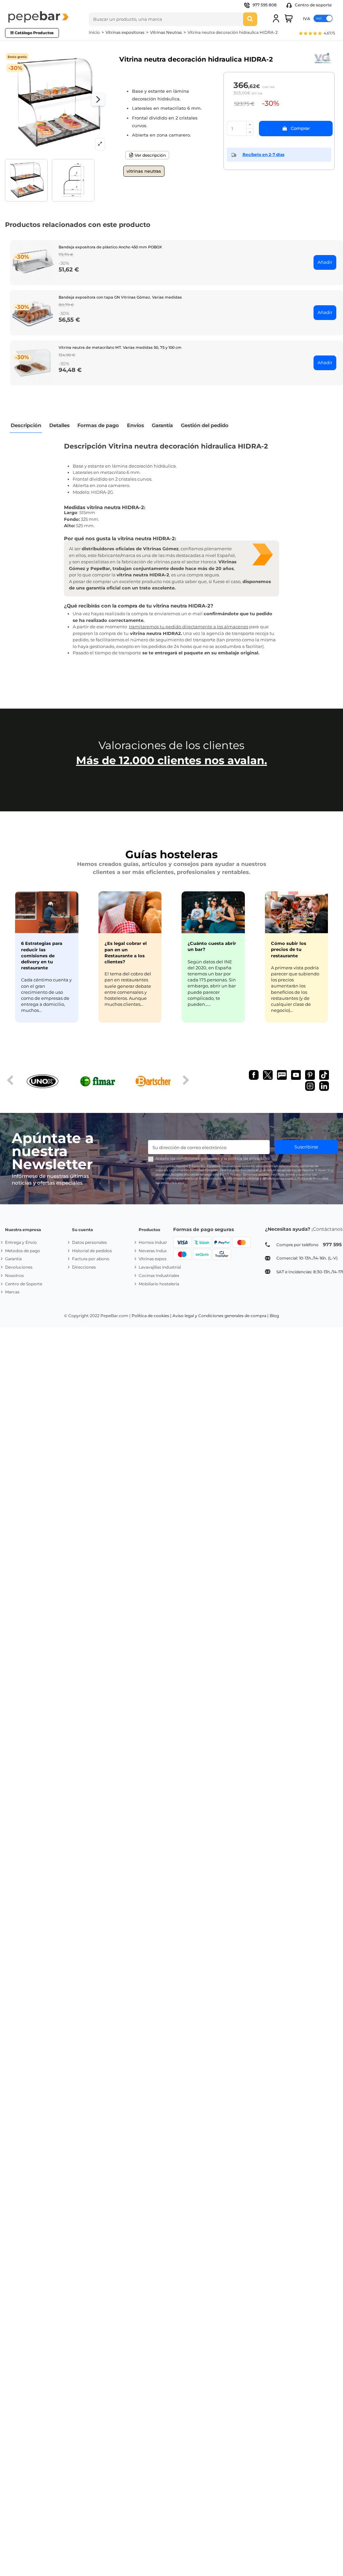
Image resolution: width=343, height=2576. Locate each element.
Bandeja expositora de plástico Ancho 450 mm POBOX (110, 247)
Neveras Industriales (159, 1251)
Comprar (300, 128)
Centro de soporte (313, 5)
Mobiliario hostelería (159, 1284)
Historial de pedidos (92, 1251)
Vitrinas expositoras (158, 1259)
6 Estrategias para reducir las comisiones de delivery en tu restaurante (42, 955)
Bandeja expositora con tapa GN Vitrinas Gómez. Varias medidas (120, 297)
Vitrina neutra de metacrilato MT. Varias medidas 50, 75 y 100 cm (120, 347)
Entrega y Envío (21, 1242)
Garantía (13, 1259)
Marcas (12, 1292)
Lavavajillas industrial (160, 1267)
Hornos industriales (158, 1242)
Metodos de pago (23, 1251)
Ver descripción (150, 155)
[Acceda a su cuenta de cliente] (276, 18)
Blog (274, 1316)
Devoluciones (19, 1267)
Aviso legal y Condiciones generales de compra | (221, 1316)
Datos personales (89, 1242)
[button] (317, 34)
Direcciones (84, 1267)
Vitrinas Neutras (144, 171)
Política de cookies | (152, 1316)
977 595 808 (265, 5)
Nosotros (14, 1275)
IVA (306, 18)
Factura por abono (91, 1259)
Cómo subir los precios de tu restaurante (289, 949)
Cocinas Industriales (159, 1275)
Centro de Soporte (24, 1284)
